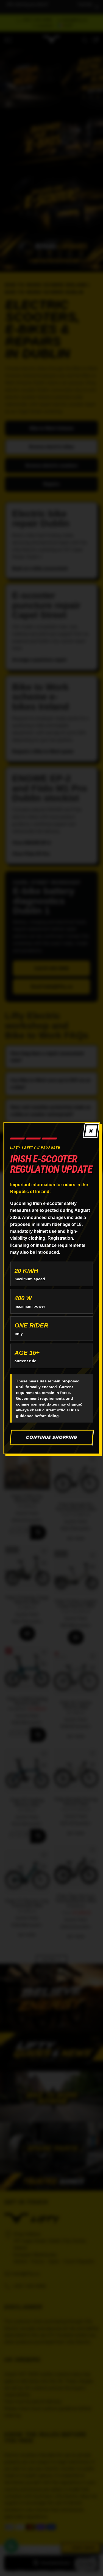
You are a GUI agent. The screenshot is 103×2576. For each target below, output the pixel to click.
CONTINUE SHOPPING (51, 1437)
